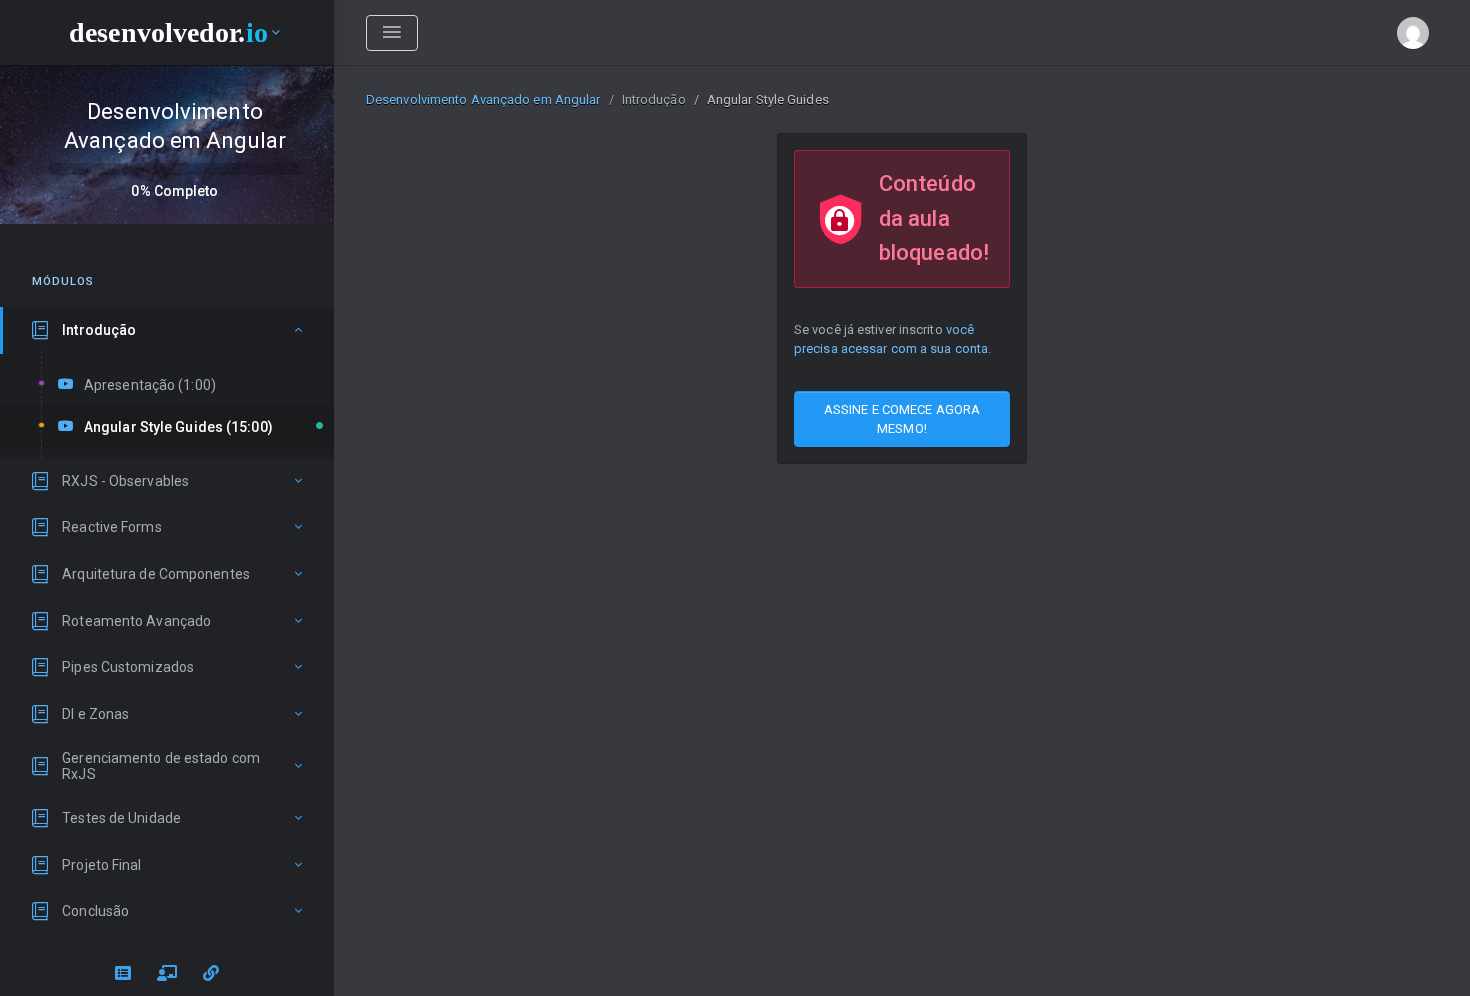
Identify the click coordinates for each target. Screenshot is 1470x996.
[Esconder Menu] (392, 33)
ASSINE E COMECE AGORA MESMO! (902, 419)
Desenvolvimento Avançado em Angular (483, 99)
